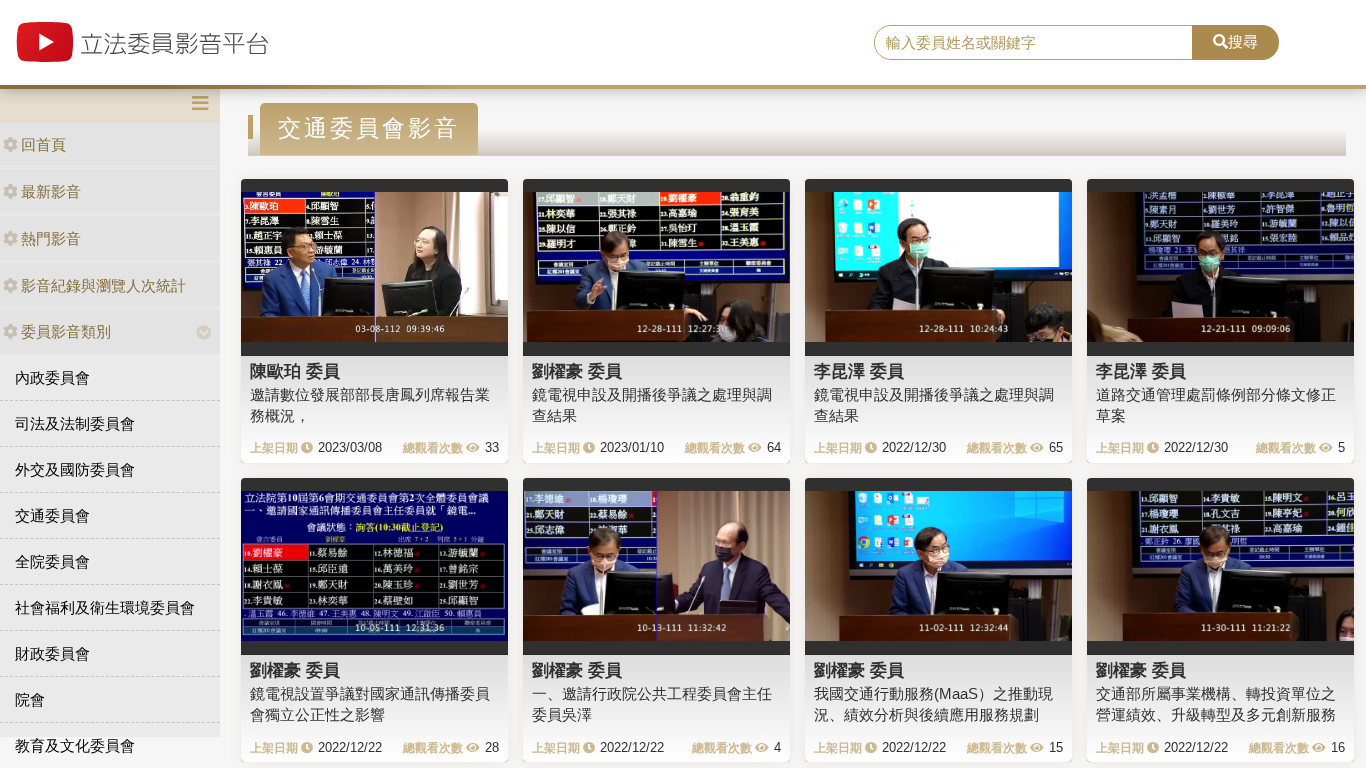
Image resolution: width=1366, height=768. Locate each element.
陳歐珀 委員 (295, 371)
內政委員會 (52, 377)
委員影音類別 (66, 331)
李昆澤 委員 (859, 371)
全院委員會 (52, 561)
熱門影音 (51, 238)
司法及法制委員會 (75, 423)
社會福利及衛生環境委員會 (105, 607)
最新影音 (51, 191)
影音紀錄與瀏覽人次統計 (103, 285)
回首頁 (43, 144)
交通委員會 (52, 515)
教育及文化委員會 (75, 745)
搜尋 (1243, 41)
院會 (30, 699)
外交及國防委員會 (75, 469)
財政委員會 (52, 653)
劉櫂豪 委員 (577, 371)
